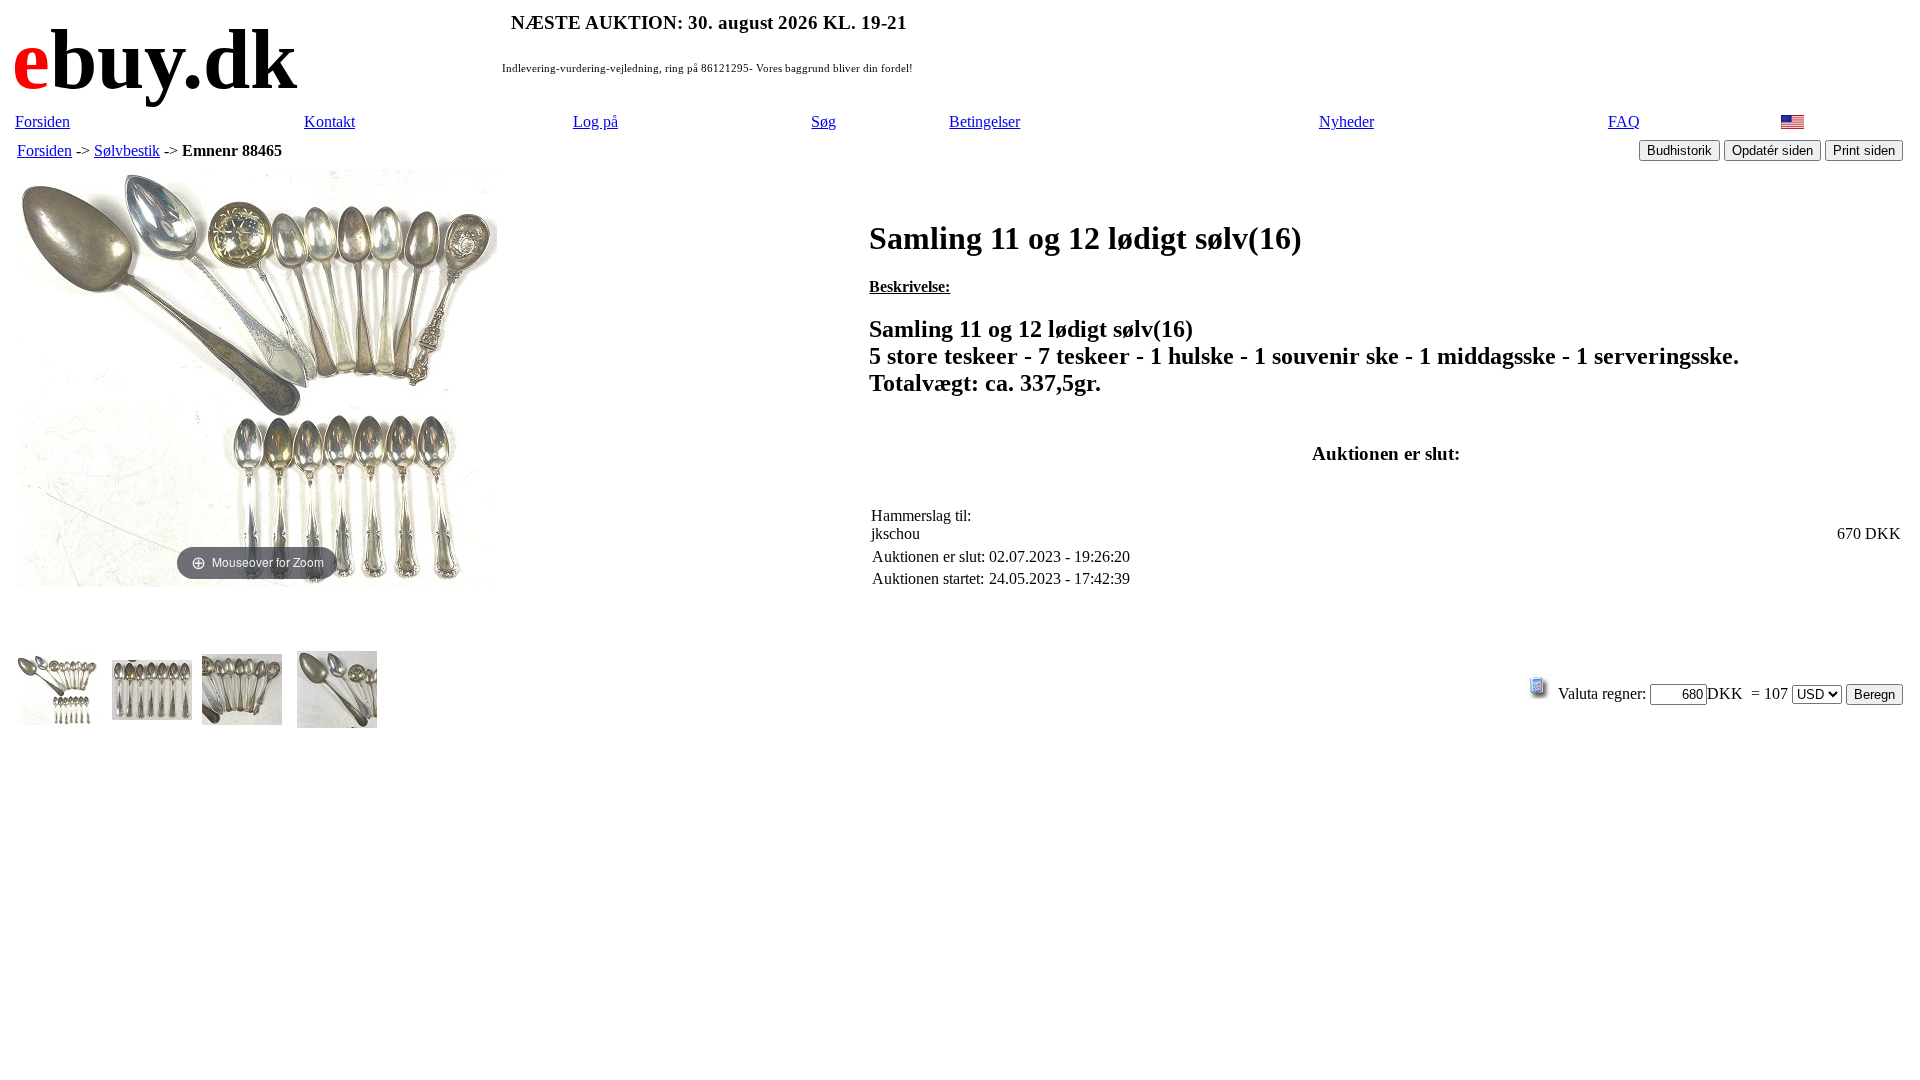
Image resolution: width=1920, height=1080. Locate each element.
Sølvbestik (127, 150)
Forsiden (42, 121)
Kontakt (329, 121)
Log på (595, 121)
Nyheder (1346, 121)
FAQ (1624, 121)
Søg (823, 121)
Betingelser (984, 121)
